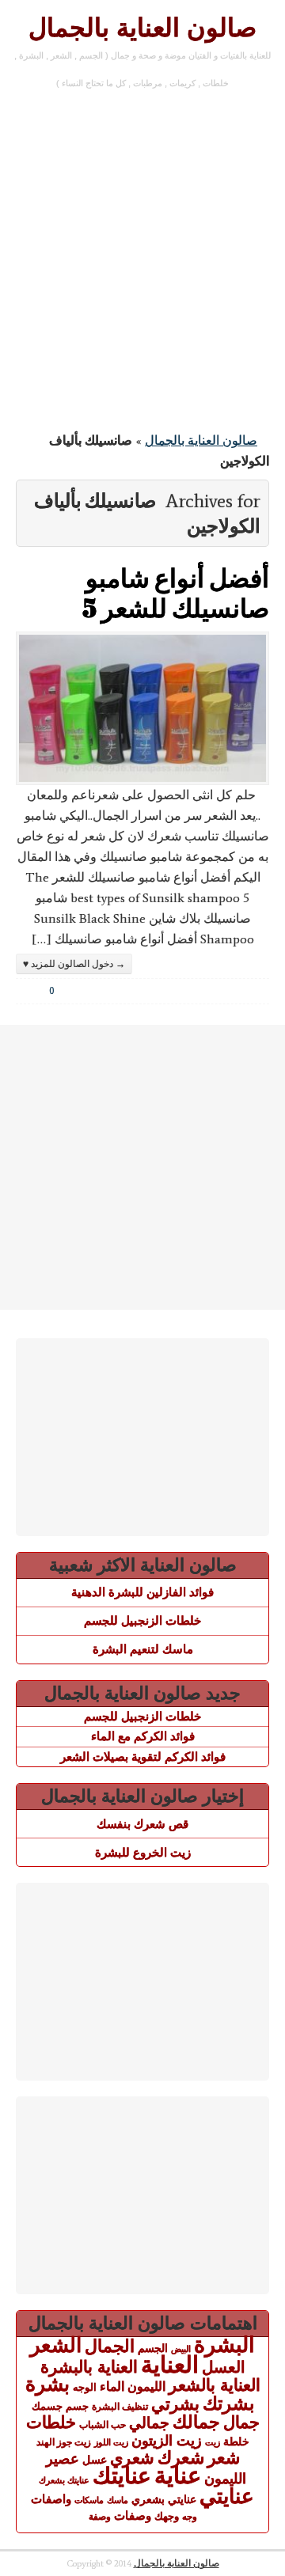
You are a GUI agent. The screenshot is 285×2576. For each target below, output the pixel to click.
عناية (178, 2475)
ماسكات (89, 2500)
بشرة (47, 2384)
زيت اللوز (111, 2442)
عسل (95, 2460)
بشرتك (228, 2403)
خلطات (51, 2422)
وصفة (100, 2517)
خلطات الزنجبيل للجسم (142, 1620)
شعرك (181, 2458)
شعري (132, 2458)
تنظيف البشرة (120, 2407)
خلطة (236, 2441)
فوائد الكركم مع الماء (143, 1736)
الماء (112, 2386)
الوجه (85, 2387)
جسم (77, 2406)
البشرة (224, 2345)
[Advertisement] (142, 264)
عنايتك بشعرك (64, 2480)
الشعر (56, 2345)
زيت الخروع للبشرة (143, 1852)
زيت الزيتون (167, 2440)
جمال (241, 2422)
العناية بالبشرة (89, 2367)
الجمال (110, 2346)
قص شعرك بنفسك (142, 1824)
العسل (224, 2367)
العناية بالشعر (215, 2385)
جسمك (47, 2407)
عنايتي (227, 2496)
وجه (190, 2517)
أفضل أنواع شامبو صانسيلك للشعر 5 (176, 592)
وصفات (133, 2516)
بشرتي (175, 2404)
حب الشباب (103, 2424)
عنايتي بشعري (164, 2499)
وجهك (167, 2517)
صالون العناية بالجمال (142, 28)
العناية (170, 2364)
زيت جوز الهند (64, 2442)
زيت (213, 2442)
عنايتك (122, 2475)
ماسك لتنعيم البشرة (143, 1649)
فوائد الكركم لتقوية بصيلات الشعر (143, 1757)
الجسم (153, 2348)
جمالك (196, 2422)
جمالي (149, 2422)
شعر (224, 2458)
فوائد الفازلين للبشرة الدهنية (142, 1592)
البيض (181, 2349)
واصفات (51, 2499)
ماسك (118, 2500)
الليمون (146, 2386)
